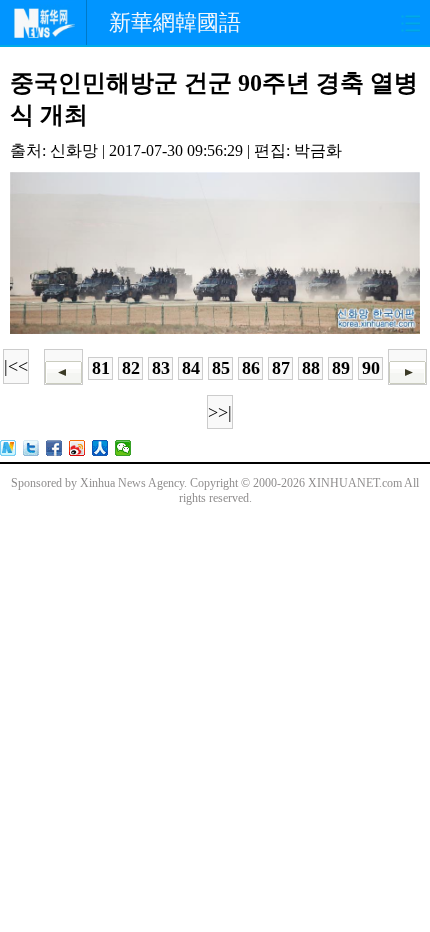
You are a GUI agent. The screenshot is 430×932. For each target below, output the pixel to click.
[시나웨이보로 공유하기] (77, 448)
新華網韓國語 (175, 22)
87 (281, 368)
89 (341, 368)
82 (131, 368)
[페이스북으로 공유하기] (54, 448)
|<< (16, 366)
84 (191, 368)
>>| (220, 412)
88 (311, 368)
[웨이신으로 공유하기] (123, 448)
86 (251, 368)
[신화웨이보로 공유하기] (8, 448)
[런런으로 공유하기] (100, 448)
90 (371, 368)
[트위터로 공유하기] (31, 448)
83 (161, 368)
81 (101, 368)
